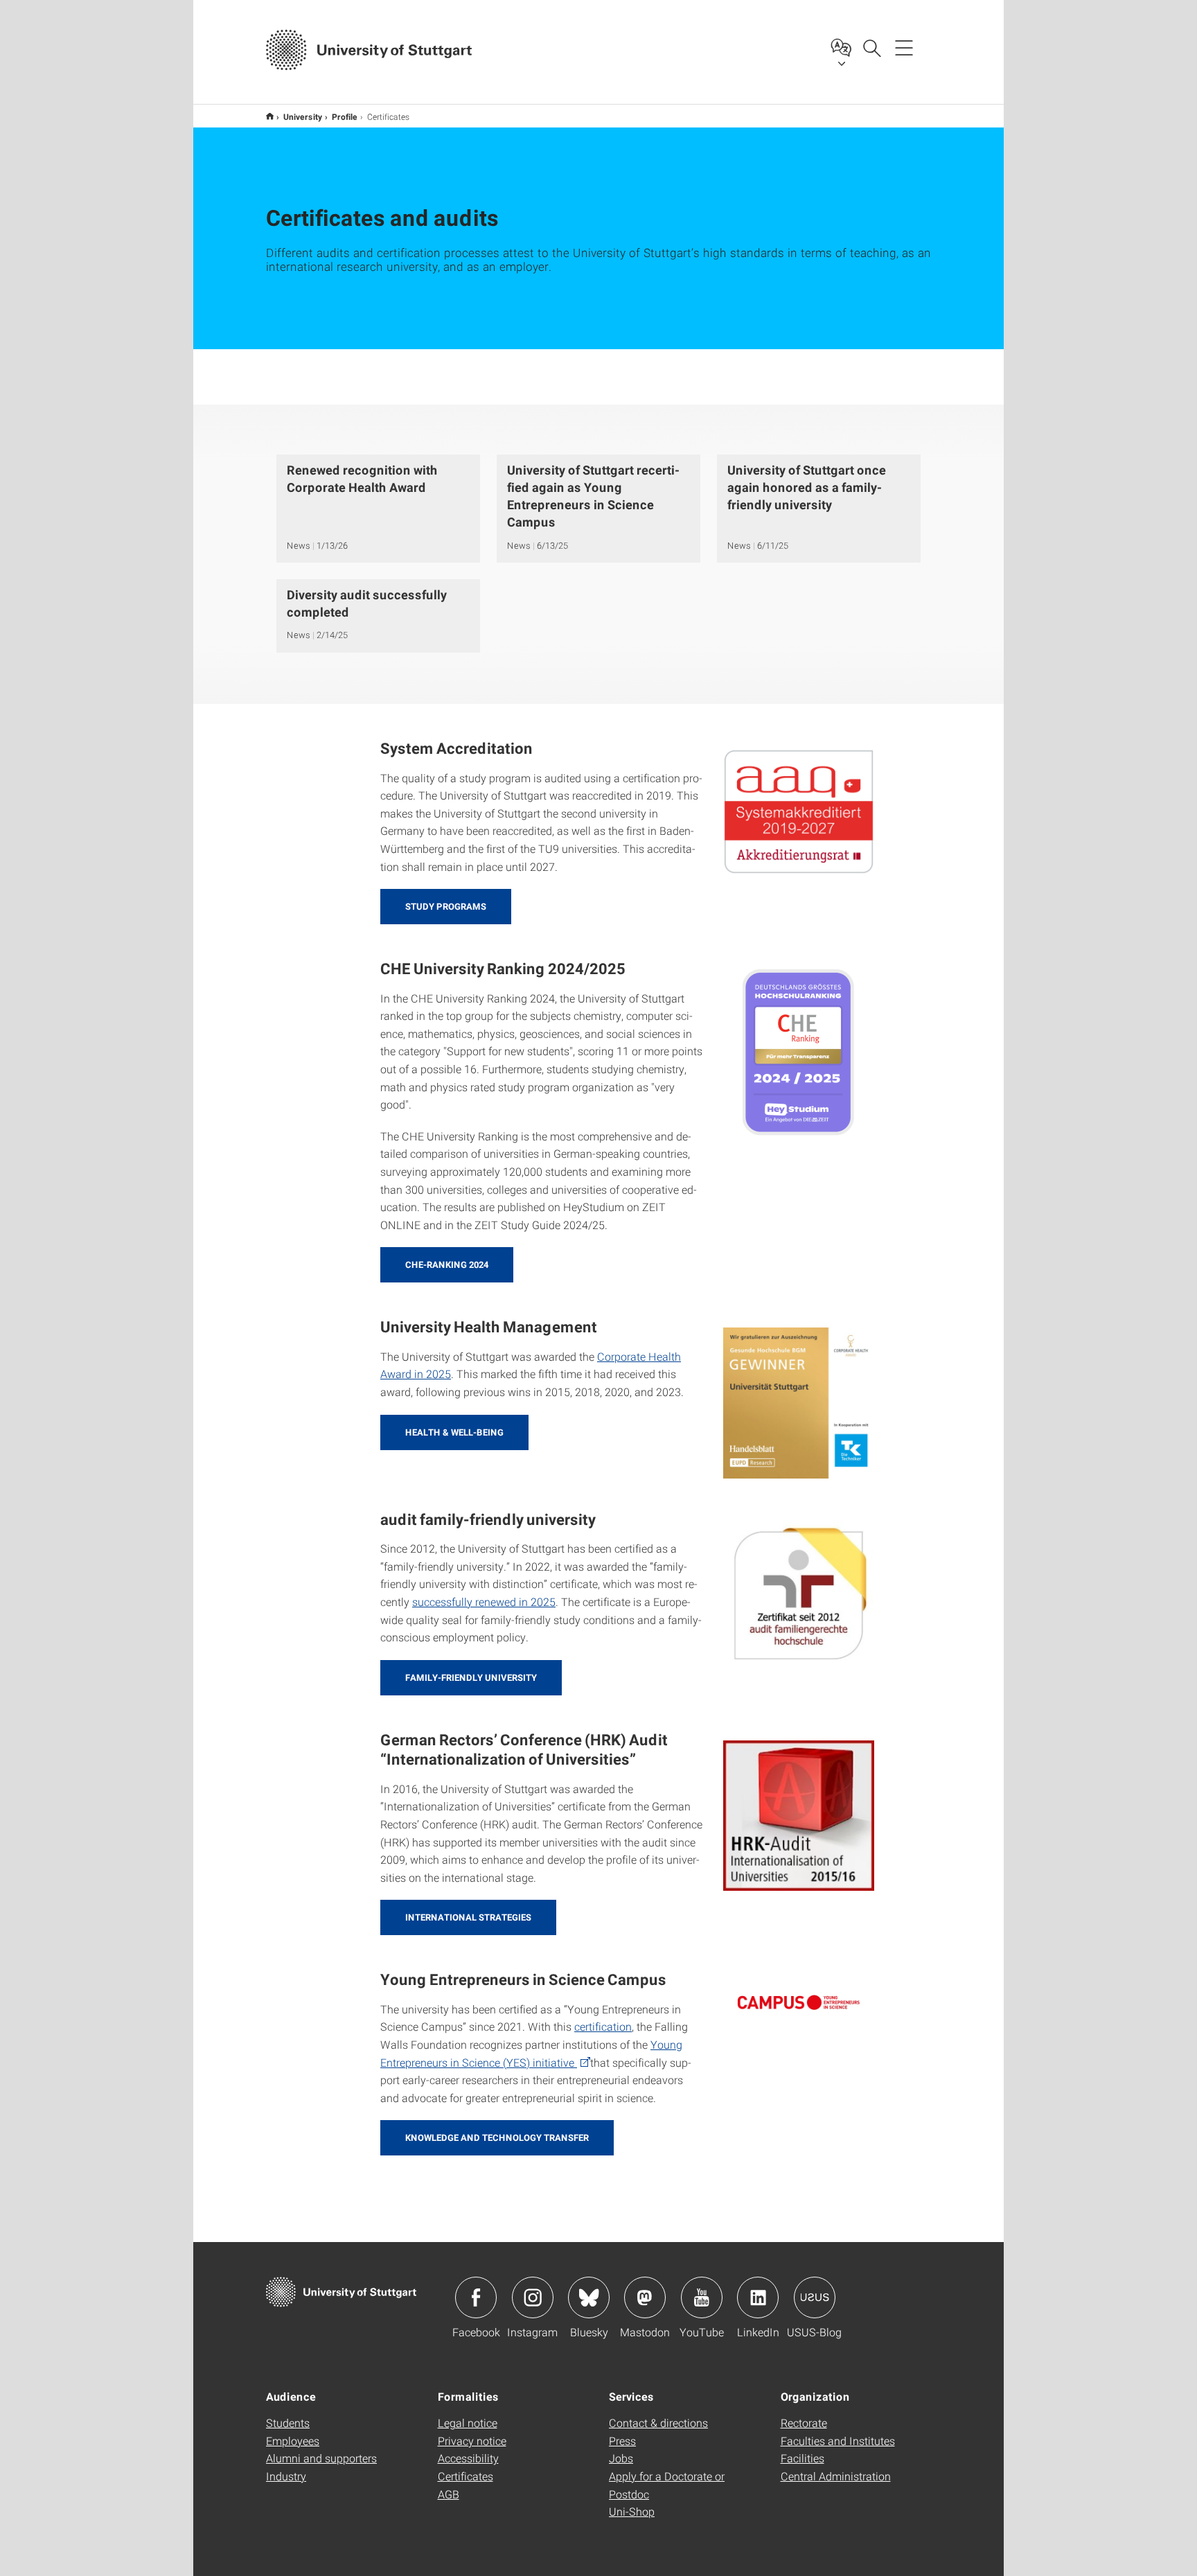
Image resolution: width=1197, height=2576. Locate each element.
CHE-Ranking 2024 (447, 1264)
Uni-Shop (632, 2511)
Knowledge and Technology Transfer (497, 2137)
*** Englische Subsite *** (270, 116)
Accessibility (468, 2458)
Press (622, 2441)
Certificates (465, 2476)
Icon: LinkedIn (758, 2297)
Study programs (446, 906)
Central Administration (836, 2476)
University (303, 116)
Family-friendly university (471, 1677)
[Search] (871, 47)
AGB (449, 2494)
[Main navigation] (904, 47)
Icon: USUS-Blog (815, 2297)
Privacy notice (472, 2441)
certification (603, 2026)
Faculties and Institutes (838, 2441)
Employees (293, 2441)
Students (288, 2423)
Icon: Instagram (533, 2297)
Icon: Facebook (476, 2297)
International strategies (468, 1917)
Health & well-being (454, 1432)
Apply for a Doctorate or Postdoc (667, 2485)
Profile (345, 116)
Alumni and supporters (321, 2458)
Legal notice (468, 2423)
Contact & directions (658, 2423)
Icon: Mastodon (645, 2297)
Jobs (621, 2458)
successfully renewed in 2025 (484, 1602)
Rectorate (804, 2423)
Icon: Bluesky (589, 2297)
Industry (286, 2476)
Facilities (803, 2458)
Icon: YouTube (702, 2297)
